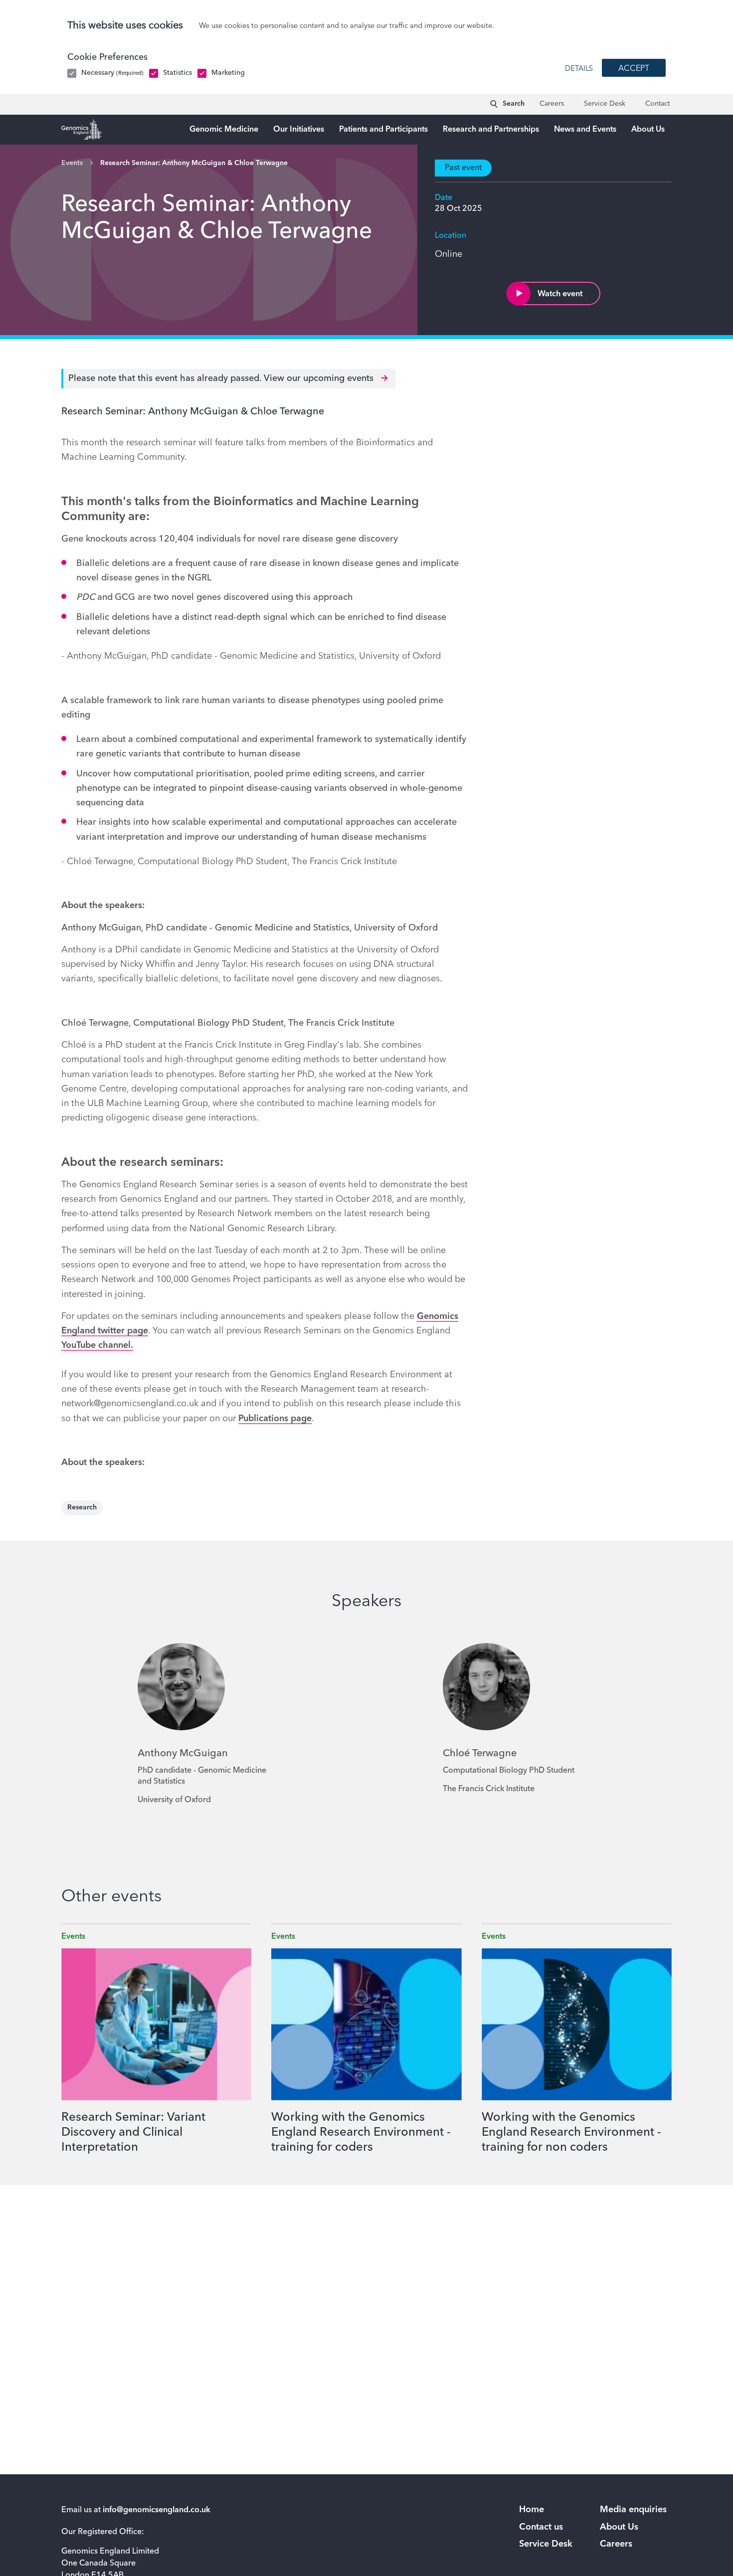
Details (579, 69)
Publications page (275, 1419)
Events (72, 163)
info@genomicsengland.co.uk (157, 2510)
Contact (657, 104)
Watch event (560, 294)
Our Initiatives (299, 130)
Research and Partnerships (491, 130)
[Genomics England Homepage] (81, 130)
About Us (648, 130)
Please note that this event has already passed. (222, 378)
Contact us (541, 2527)
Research (82, 1507)
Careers (552, 104)
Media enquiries (633, 2510)
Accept (634, 69)
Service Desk (605, 104)
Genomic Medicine (224, 130)
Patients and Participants (383, 130)
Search (514, 104)
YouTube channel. (97, 1345)
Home (532, 2510)
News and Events (585, 130)
